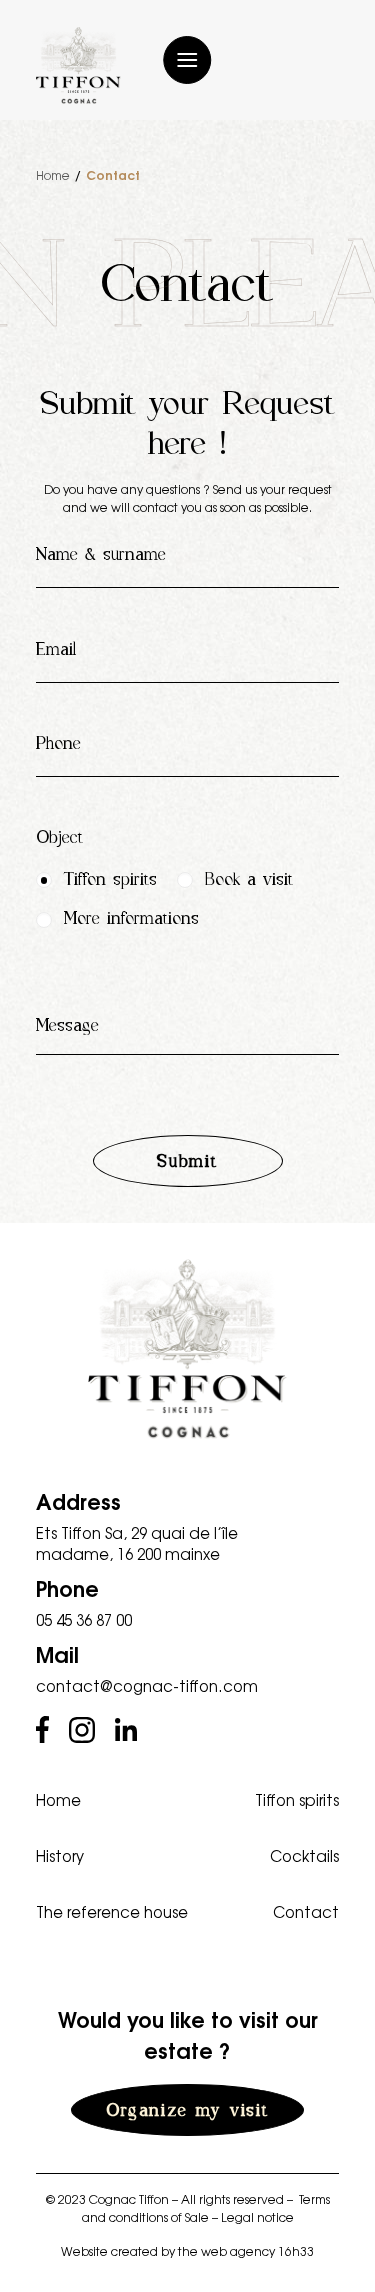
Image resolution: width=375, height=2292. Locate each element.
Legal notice (257, 2217)
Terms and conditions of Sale (206, 2208)
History (60, 1855)
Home (53, 175)
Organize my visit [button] (187, 2110)
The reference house (112, 1911)
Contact (306, 1911)
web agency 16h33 (257, 2251)
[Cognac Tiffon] (78, 65)
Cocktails (304, 1855)
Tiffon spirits (297, 1799)
